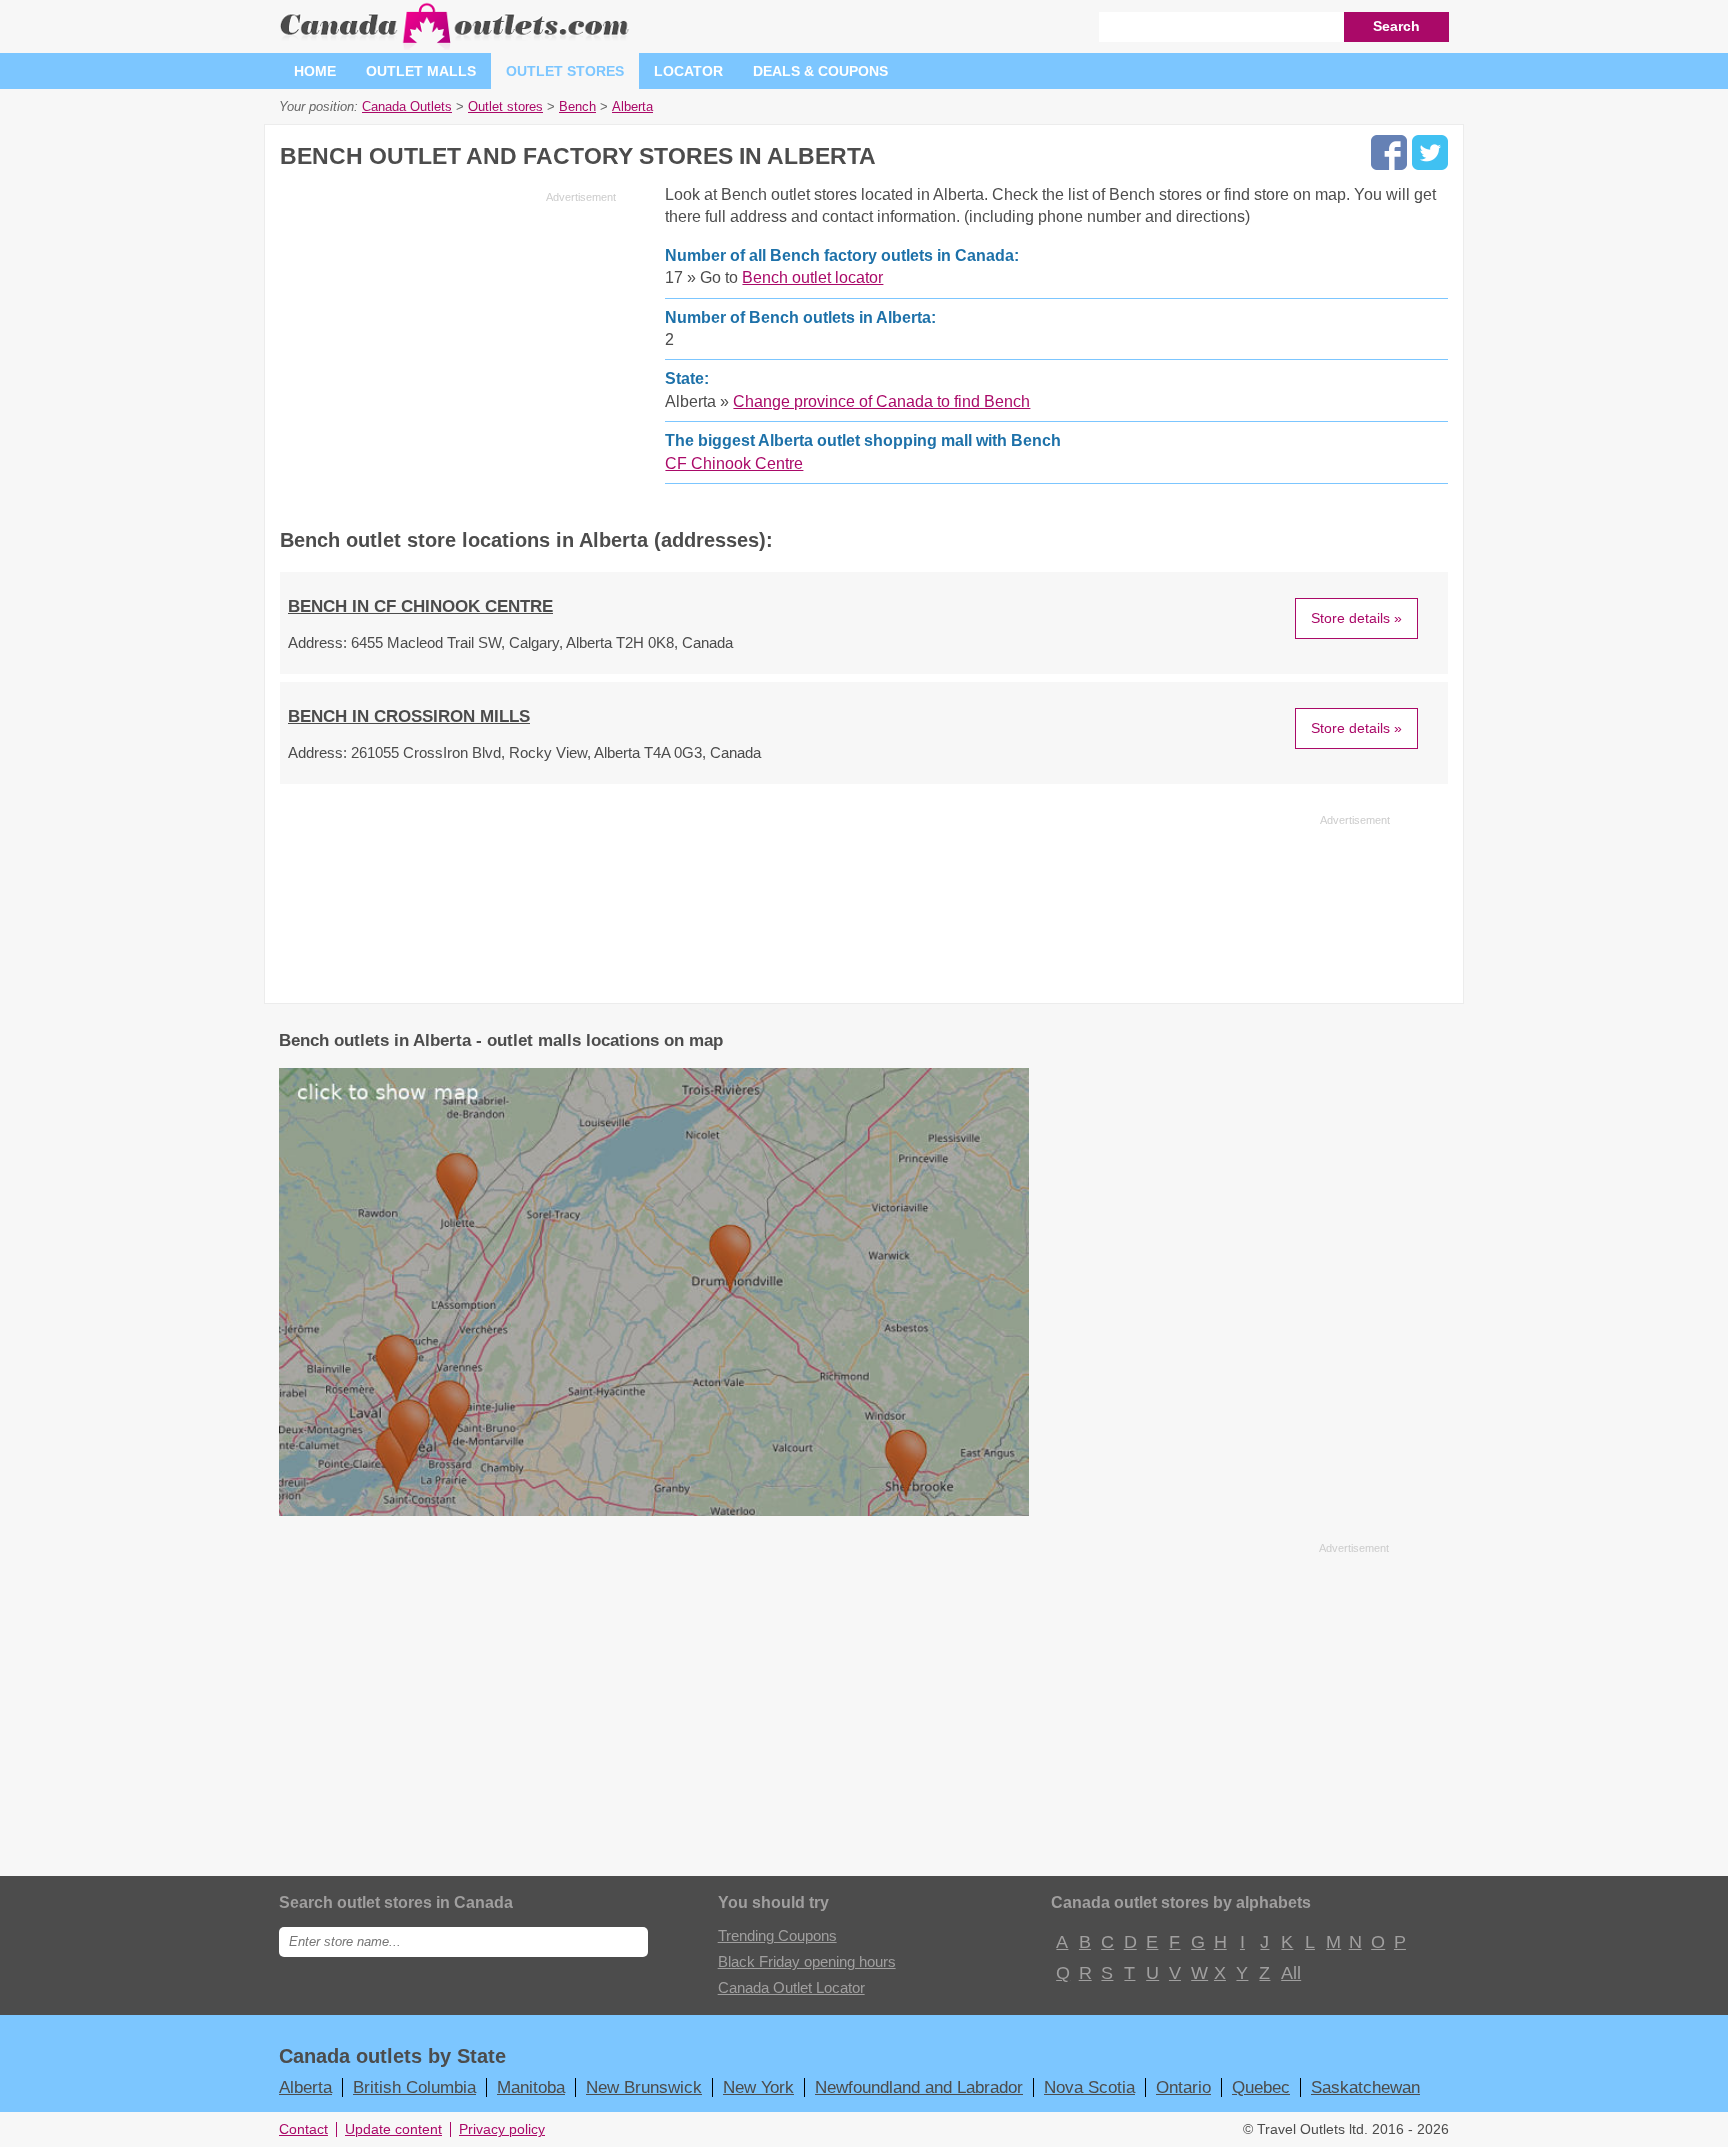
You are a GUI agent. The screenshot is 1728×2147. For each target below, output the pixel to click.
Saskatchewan (1365, 2087)
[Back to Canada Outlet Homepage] (455, 44)
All (1290, 1973)
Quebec (1261, 2087)
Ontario (1183, 2087)
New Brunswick (644, 2087)
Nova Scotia (1089, 2087)
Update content (393, 2129)
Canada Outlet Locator (791, 1987)
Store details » (1356, 618)
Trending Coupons (777, 1935)
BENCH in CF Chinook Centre (420, 606)
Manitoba (531, 2087)
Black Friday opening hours (807, 1961)
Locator (688, 71)
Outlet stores (565, 71)
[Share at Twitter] (1430, 152)
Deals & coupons (820, 71)
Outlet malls (421, 71)
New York (758, 2087)
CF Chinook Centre (734, 463)
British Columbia (414, 2087)
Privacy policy (502, 2129)
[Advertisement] (448, 350)
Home (315, 71)
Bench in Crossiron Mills (409, 716)
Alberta (305, 2087)
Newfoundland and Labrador (919, 2087)
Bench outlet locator (812, 277)
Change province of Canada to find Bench (881, 401)
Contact (303, 2129)
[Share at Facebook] (1389, 152)
